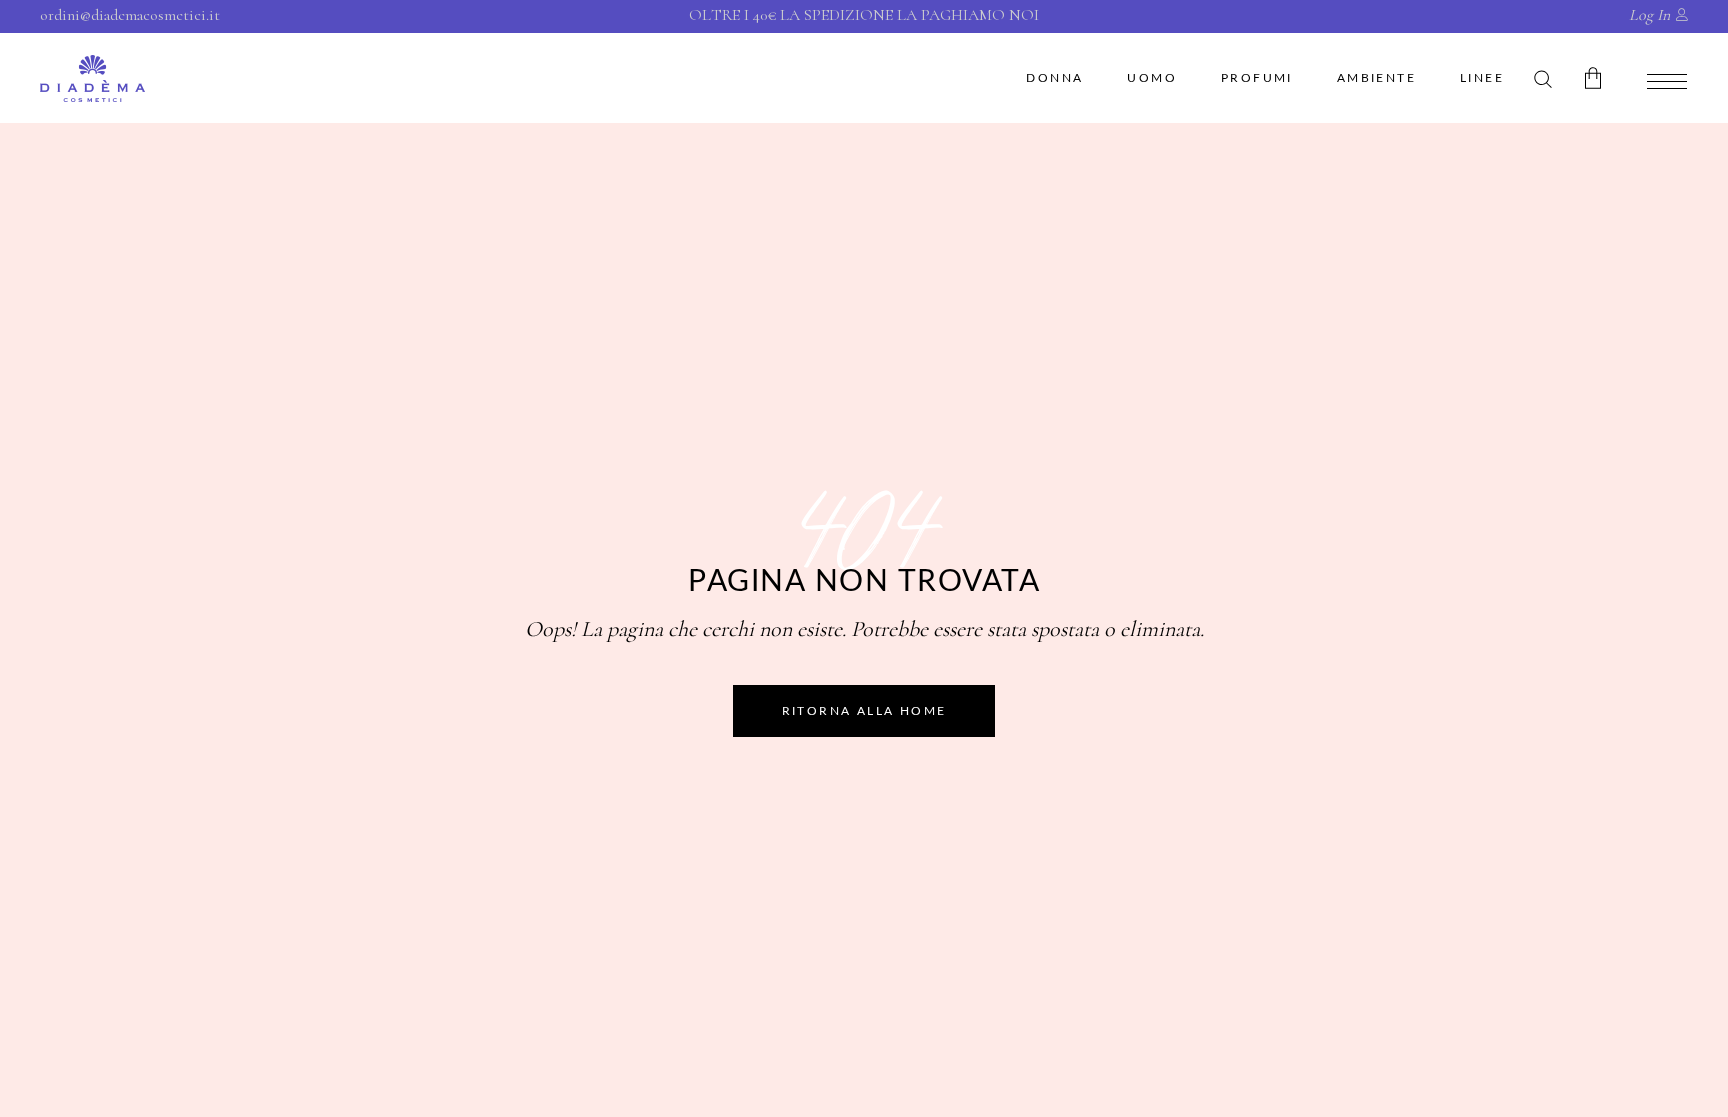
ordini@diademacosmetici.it (130, 15)
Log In (1649, 15)
